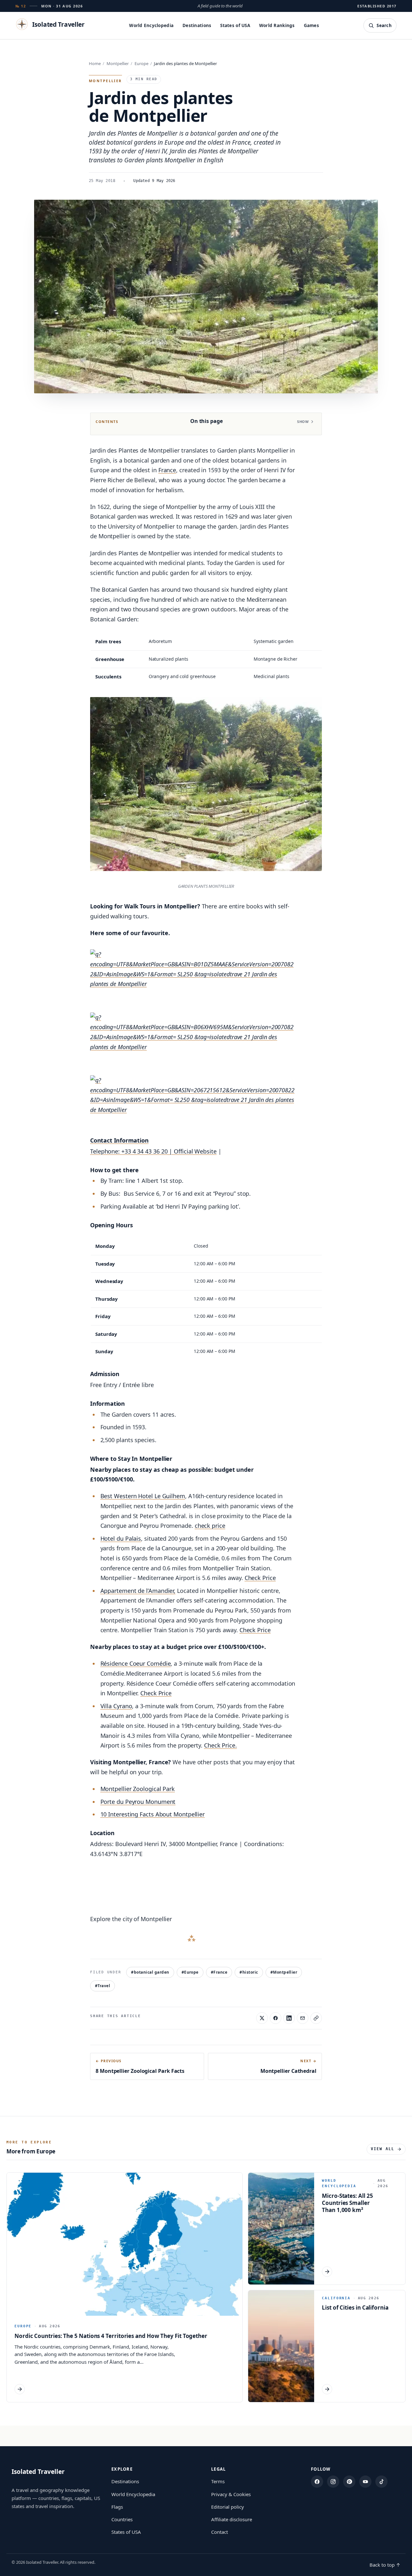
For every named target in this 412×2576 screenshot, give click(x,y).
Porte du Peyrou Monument (138, 1802)
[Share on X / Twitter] (262, 2018)
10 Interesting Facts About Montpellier (153, 1814)
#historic (249, 1972)
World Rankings (277, 25)
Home (95, 63)
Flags (117, 2507)
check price (210, 1526)
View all (383, 2149)
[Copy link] (316, 2018)
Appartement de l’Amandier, (138, 1591)
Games (311, 25)
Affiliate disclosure (232, 2519)
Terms (218, 2481)
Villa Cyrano (116, 1706)
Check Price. (220, 1745)
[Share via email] (303, 2018)
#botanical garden (150, 1972)
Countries (122, 2519)
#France (219, 1972)
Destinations (197, 25)
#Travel (103, 1986)
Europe (141, 63)
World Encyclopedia (151, 25)
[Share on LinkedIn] (289, 2018)
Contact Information (119, 1140)
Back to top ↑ (385, 2565)
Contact (220, 2532)
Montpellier (118, 63)
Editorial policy (228, 2507)
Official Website (195, 1151)
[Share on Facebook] (276, 2018)
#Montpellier (284, 1972)
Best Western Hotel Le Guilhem (143, 1496)
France (167, 470)
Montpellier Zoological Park (138, 1789)
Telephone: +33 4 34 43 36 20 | (132, 1151)
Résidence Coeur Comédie (136, 1663)
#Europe (190, 1972)
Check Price (260, 1578)
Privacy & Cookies (231, 2494)
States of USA (235, 25)
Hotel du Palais (121, 1538)
